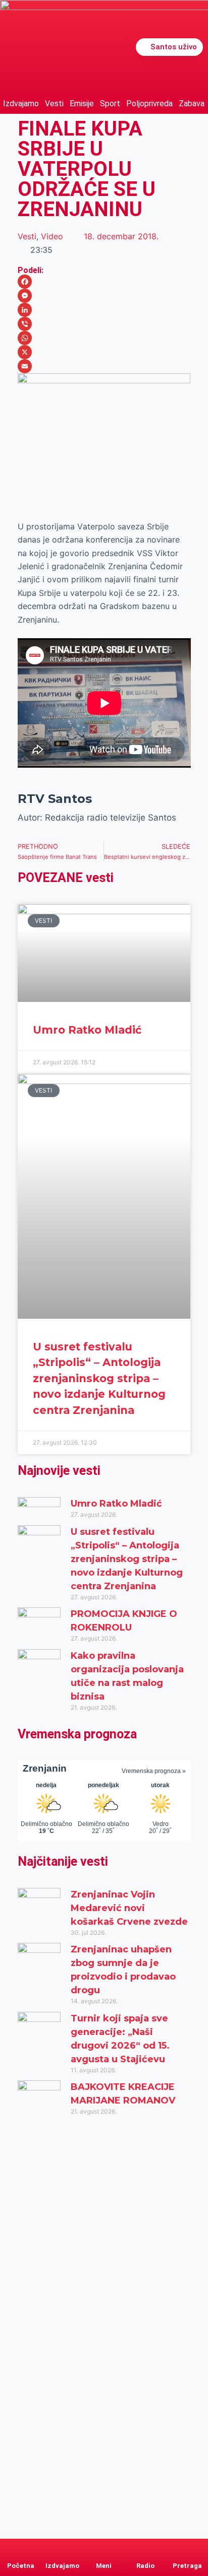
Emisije (82, 104)
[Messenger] (104, 296)
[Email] (104, 366)
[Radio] (145, 2548)
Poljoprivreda (149, 104)
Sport (110, 104)
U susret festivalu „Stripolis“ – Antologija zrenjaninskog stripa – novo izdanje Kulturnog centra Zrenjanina (99, 1378)
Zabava (192, 104)
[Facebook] (104, 282)
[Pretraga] (187, 2548)
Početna (21, 2566)
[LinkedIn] (104, 310)
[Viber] (104, 324)
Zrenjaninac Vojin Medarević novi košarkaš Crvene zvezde (129, 1908)
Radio (145, 2566)
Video (52, 236)
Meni (104, 2566)
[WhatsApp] (104, 338)
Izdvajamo (21, 104)
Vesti (54, 104)
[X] (104, 352)
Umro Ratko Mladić (87, 1030)
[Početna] (21, 2548)
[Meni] (104, 2548)
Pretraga (187, 2566)
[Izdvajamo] (63, 2548)
